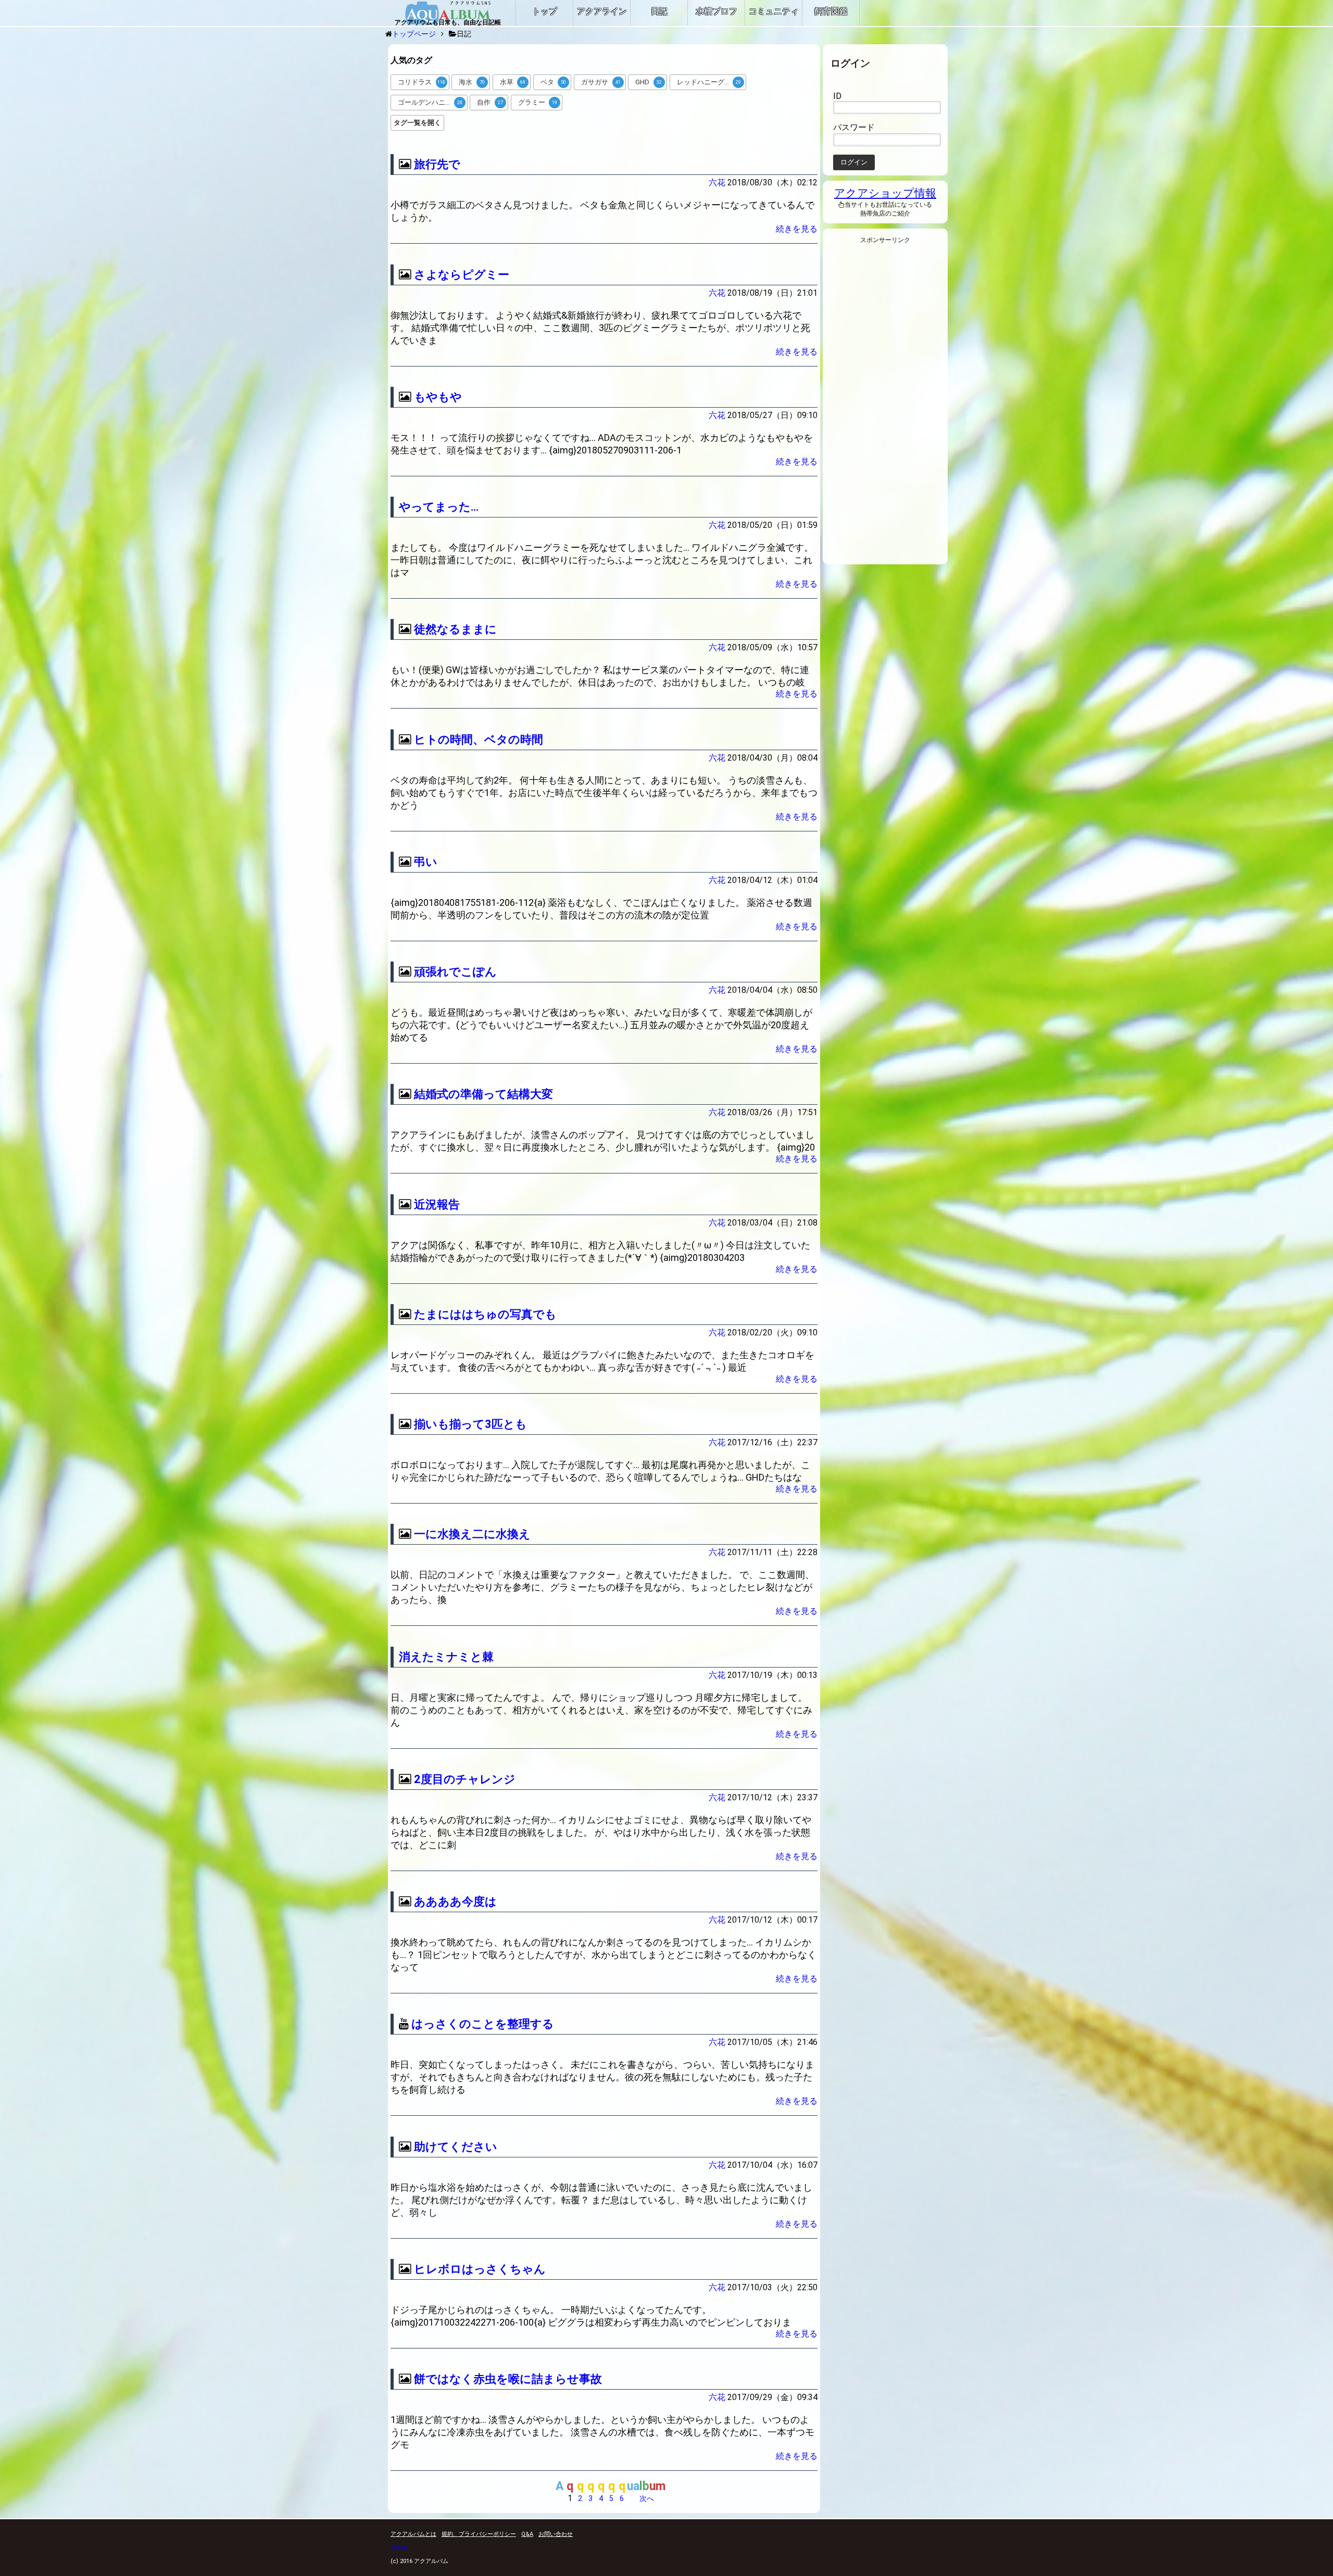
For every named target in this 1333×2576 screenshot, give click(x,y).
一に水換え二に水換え (472, 1534)
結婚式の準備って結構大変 (483, 1094)
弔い (426, 862)
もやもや (438, 397)
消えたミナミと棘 (446, 1657)
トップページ (414, 34)
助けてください (456, 2147)
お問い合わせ (556, 2534)
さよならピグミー (462, 275)
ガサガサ (601, 82)
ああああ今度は (455, 1902)
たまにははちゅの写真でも (485, 1314)
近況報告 (437, 1204)
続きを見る (797, 229)
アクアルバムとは (413, 2534)
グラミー (538, 102)
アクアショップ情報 (885, 193)
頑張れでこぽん (455, 972)
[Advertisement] (885, 407)
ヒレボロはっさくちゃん (480, 2269)
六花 (717, 182)
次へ (647, 2498)
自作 (490, 102)
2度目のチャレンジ (465, 1779)
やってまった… (439, 507)
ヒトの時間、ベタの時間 (479, 740)
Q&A (527, 2534)
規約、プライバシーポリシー (479, 2534)
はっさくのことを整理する (483, 2024)
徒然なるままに (455, 629)
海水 (472, 82)
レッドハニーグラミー (711, 82)
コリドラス (422, 82)
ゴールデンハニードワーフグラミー (433, 102)
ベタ (554, 82)
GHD (649, 82)
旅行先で (437, 164)
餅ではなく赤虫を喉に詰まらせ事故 (508, 2379)
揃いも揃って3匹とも (470, 1424)
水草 (513, 82)
